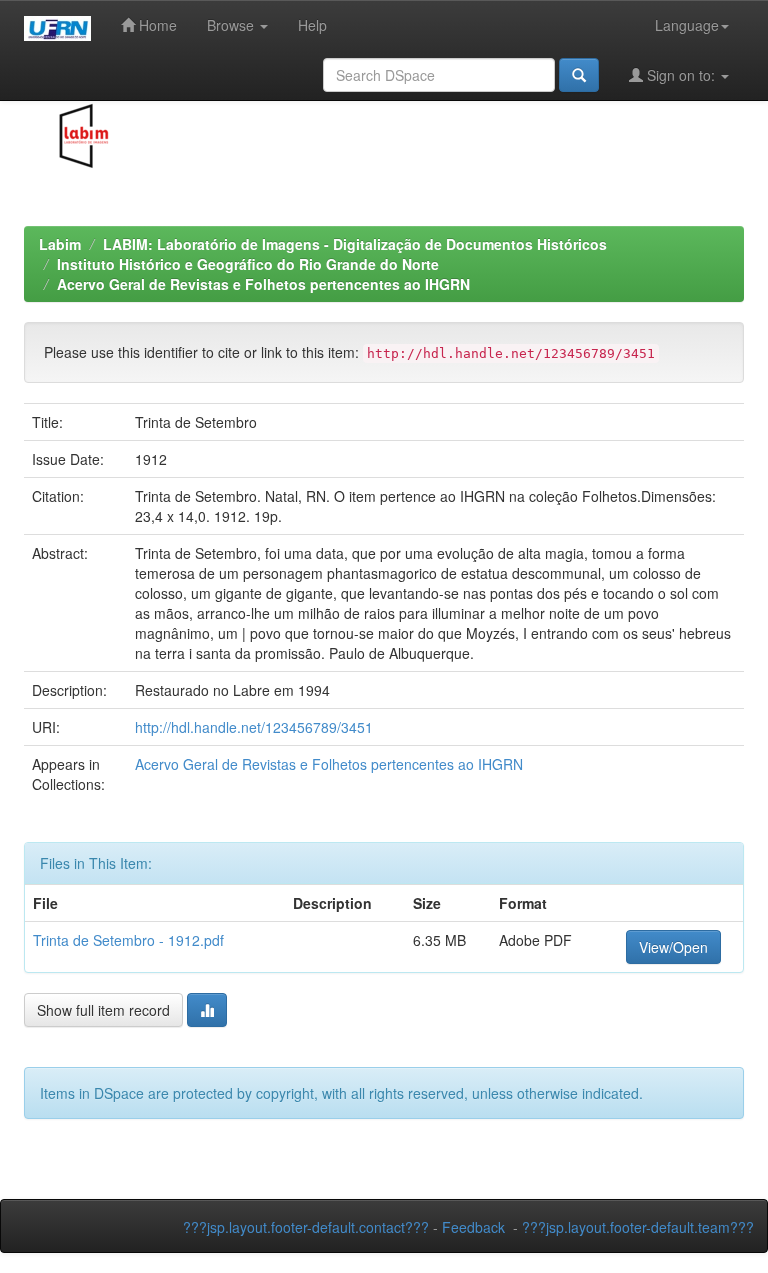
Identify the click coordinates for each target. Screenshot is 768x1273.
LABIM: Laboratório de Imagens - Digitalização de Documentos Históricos (355, 244)
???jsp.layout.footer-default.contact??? (306, 1227)
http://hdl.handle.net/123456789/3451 (254, 727)
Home (156, 25)
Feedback (473, 1227)
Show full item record (103, 1010)
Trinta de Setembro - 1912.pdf (128, 940)
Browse (232, 25)
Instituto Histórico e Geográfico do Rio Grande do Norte (248, 264)
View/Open (673, 947)
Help (312, 25)
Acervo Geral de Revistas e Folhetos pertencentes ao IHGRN (263, 284)
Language (687, 25)
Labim (60, 244)
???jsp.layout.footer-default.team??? (638, 1227)
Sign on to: (681, 75)
